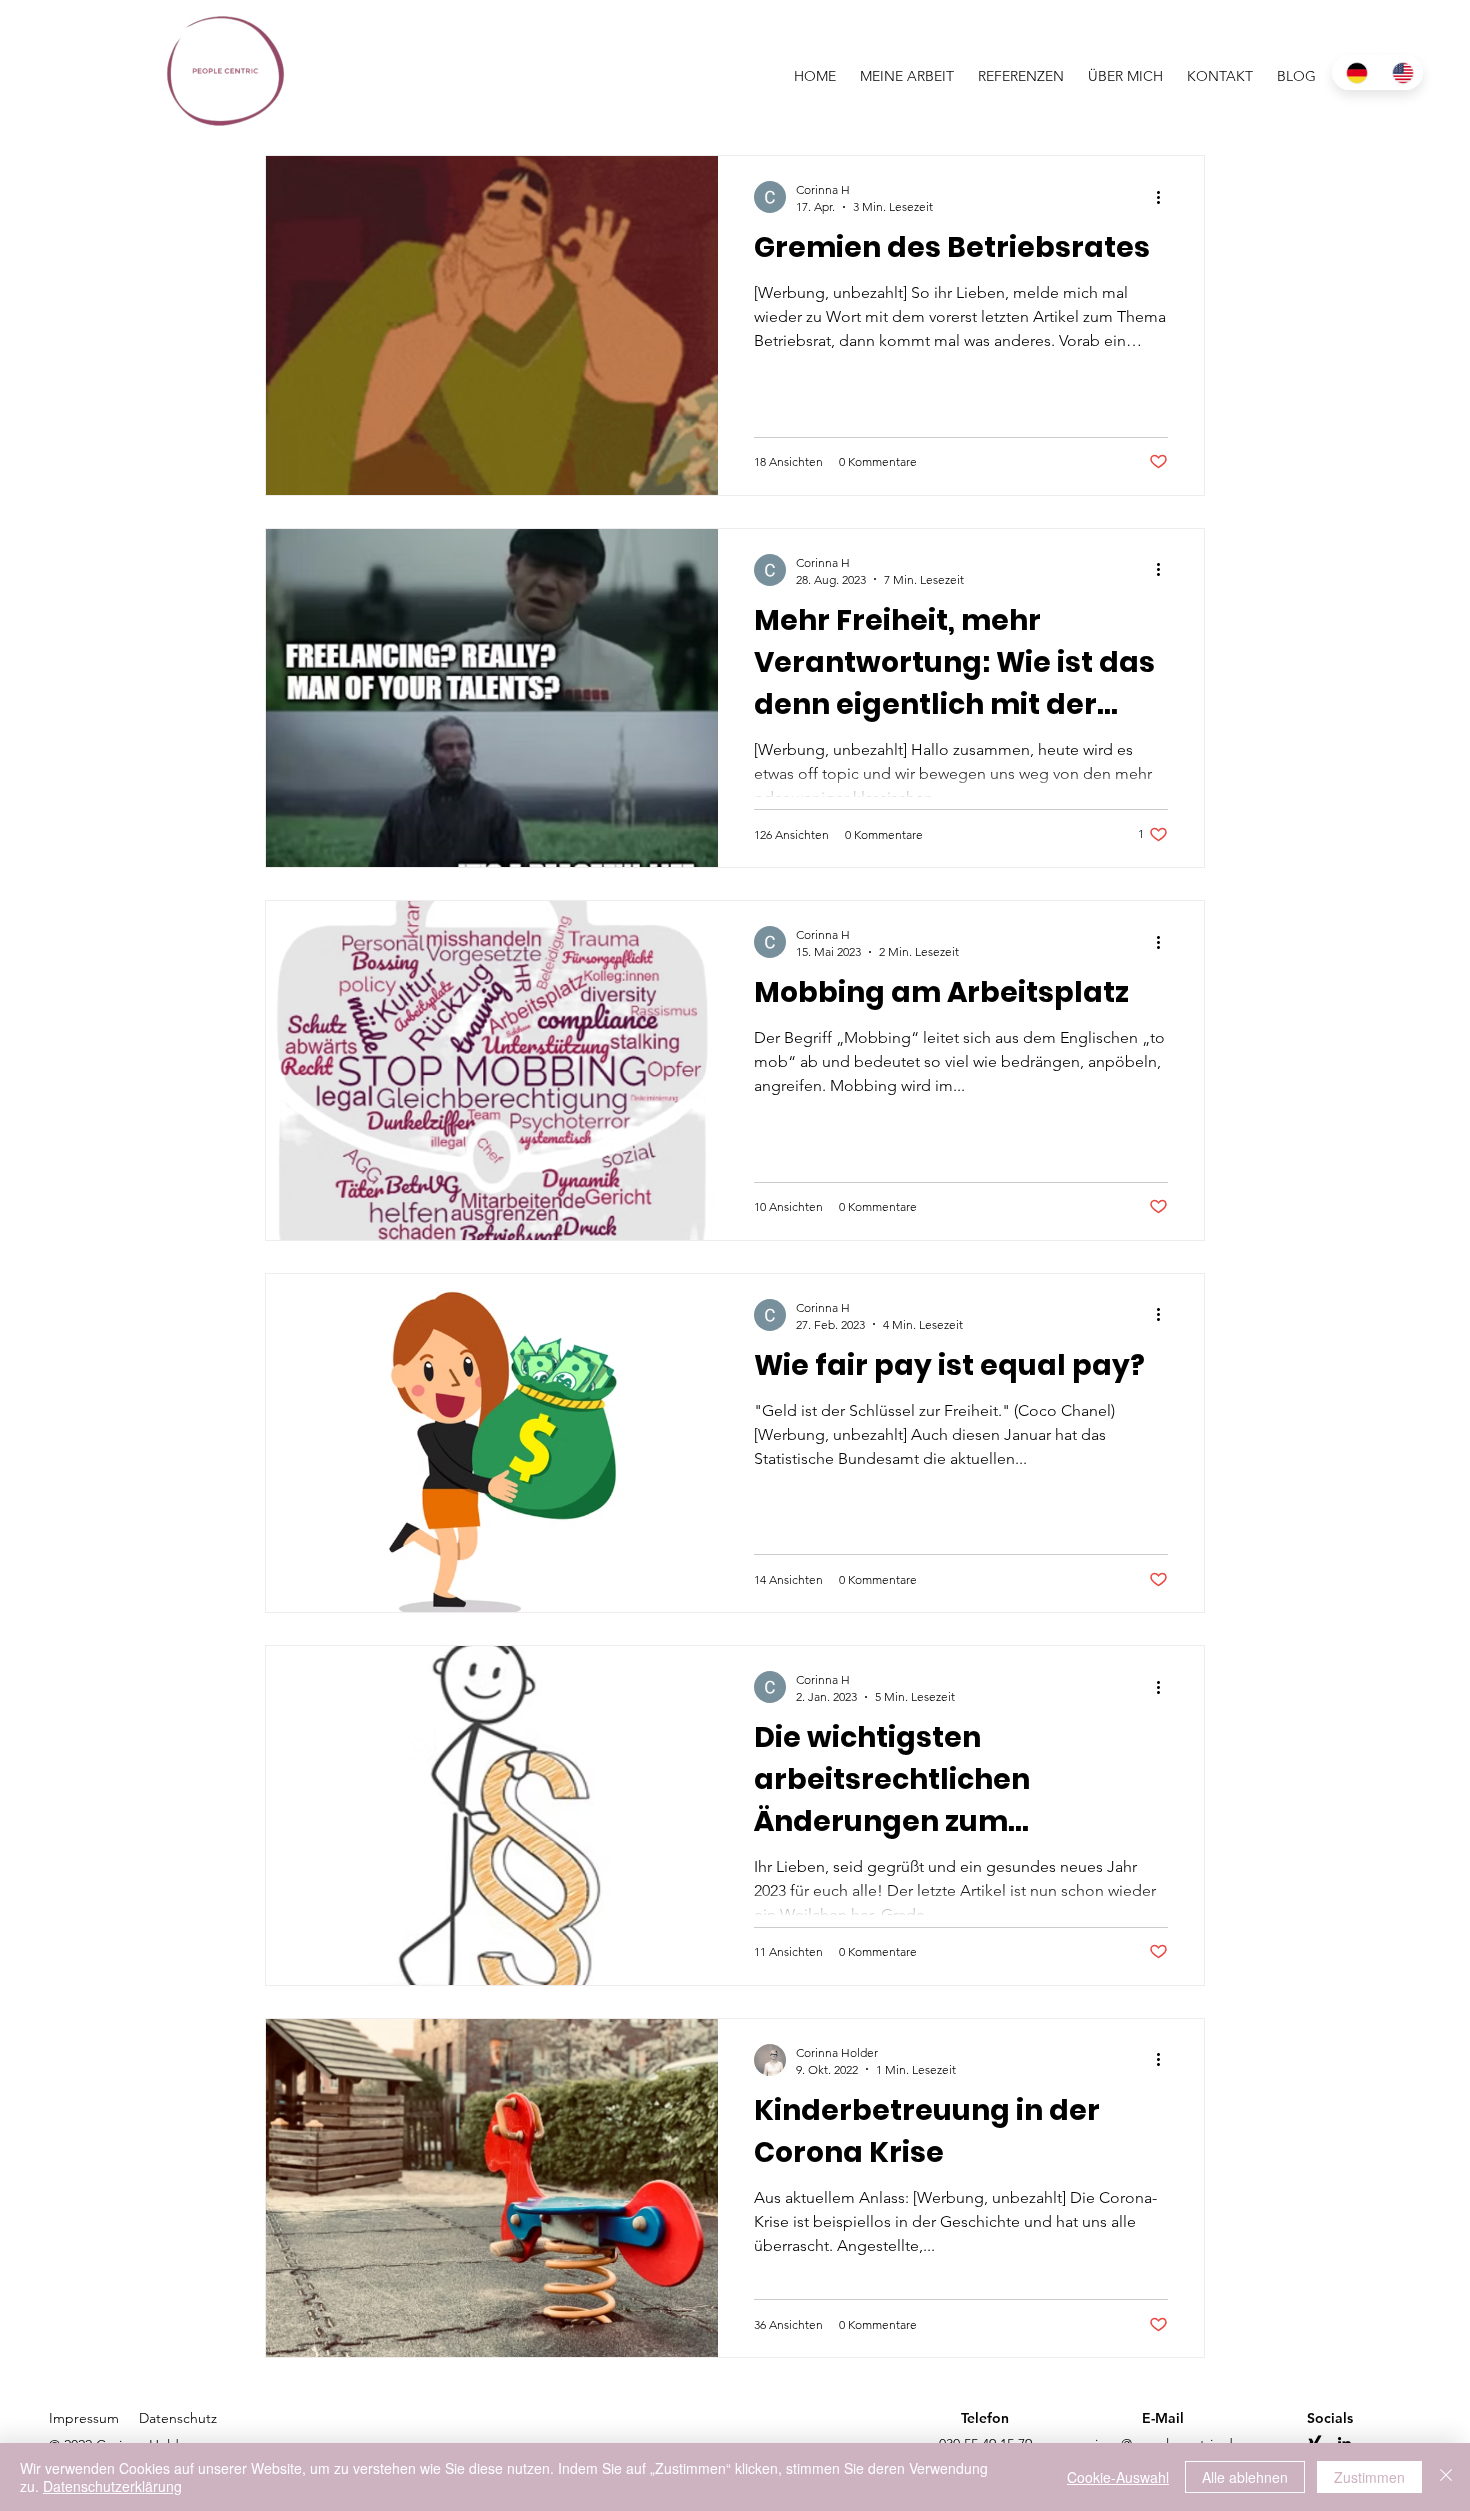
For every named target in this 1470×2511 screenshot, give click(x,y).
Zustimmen (1369, 2477)
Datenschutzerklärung (112, 2486)
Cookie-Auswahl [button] (1118, 2477)
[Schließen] (1446, 2477)
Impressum (86, 2418)
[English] (1400, 72)
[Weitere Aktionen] (1165, 197)
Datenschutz (178, 2418)
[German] (1354, 72)
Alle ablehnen (1245, 2477)
